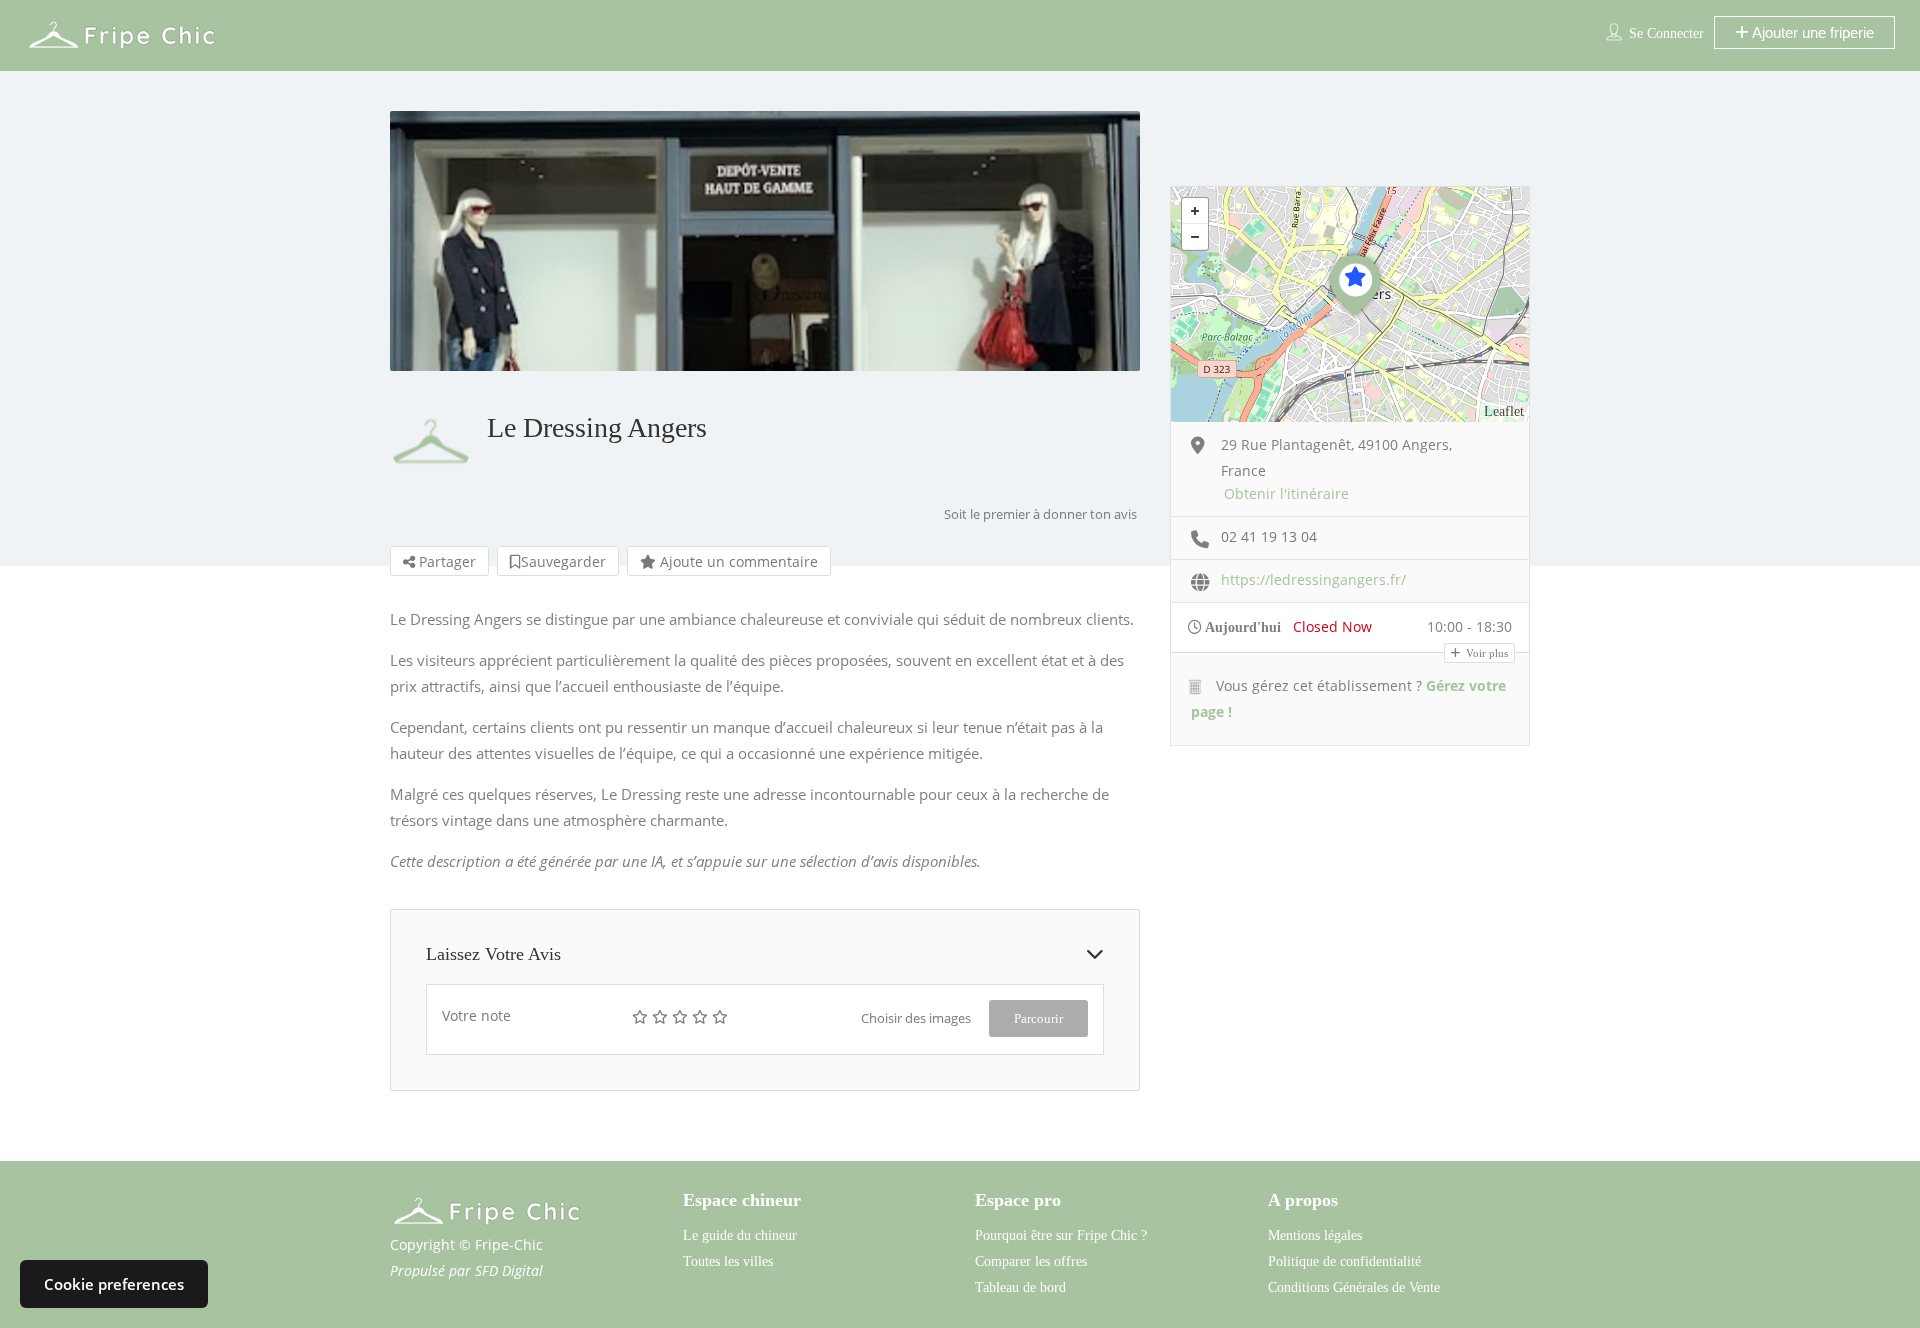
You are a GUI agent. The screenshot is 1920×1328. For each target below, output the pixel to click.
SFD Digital (509, 1270)
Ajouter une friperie (1811, 32)
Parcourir (1038, 1018)
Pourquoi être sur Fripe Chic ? (1061, 1235)
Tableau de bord (1020, 1287)
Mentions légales (1315, 1235)
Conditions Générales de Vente (1354, 1287)
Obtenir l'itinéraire (1286, 493)
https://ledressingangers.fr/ (1313, 579)
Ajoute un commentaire (737, 561)
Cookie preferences (114, 1284)
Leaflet (1504, 411)
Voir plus (1485, 653)
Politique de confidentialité (1344, 1261)
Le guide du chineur (740, 1235)
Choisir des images (916, 1018)
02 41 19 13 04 (1269, 536)
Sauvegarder (563, 561)
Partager (445, 561)
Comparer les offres (1031, 1261)
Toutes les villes (728, 1261)
